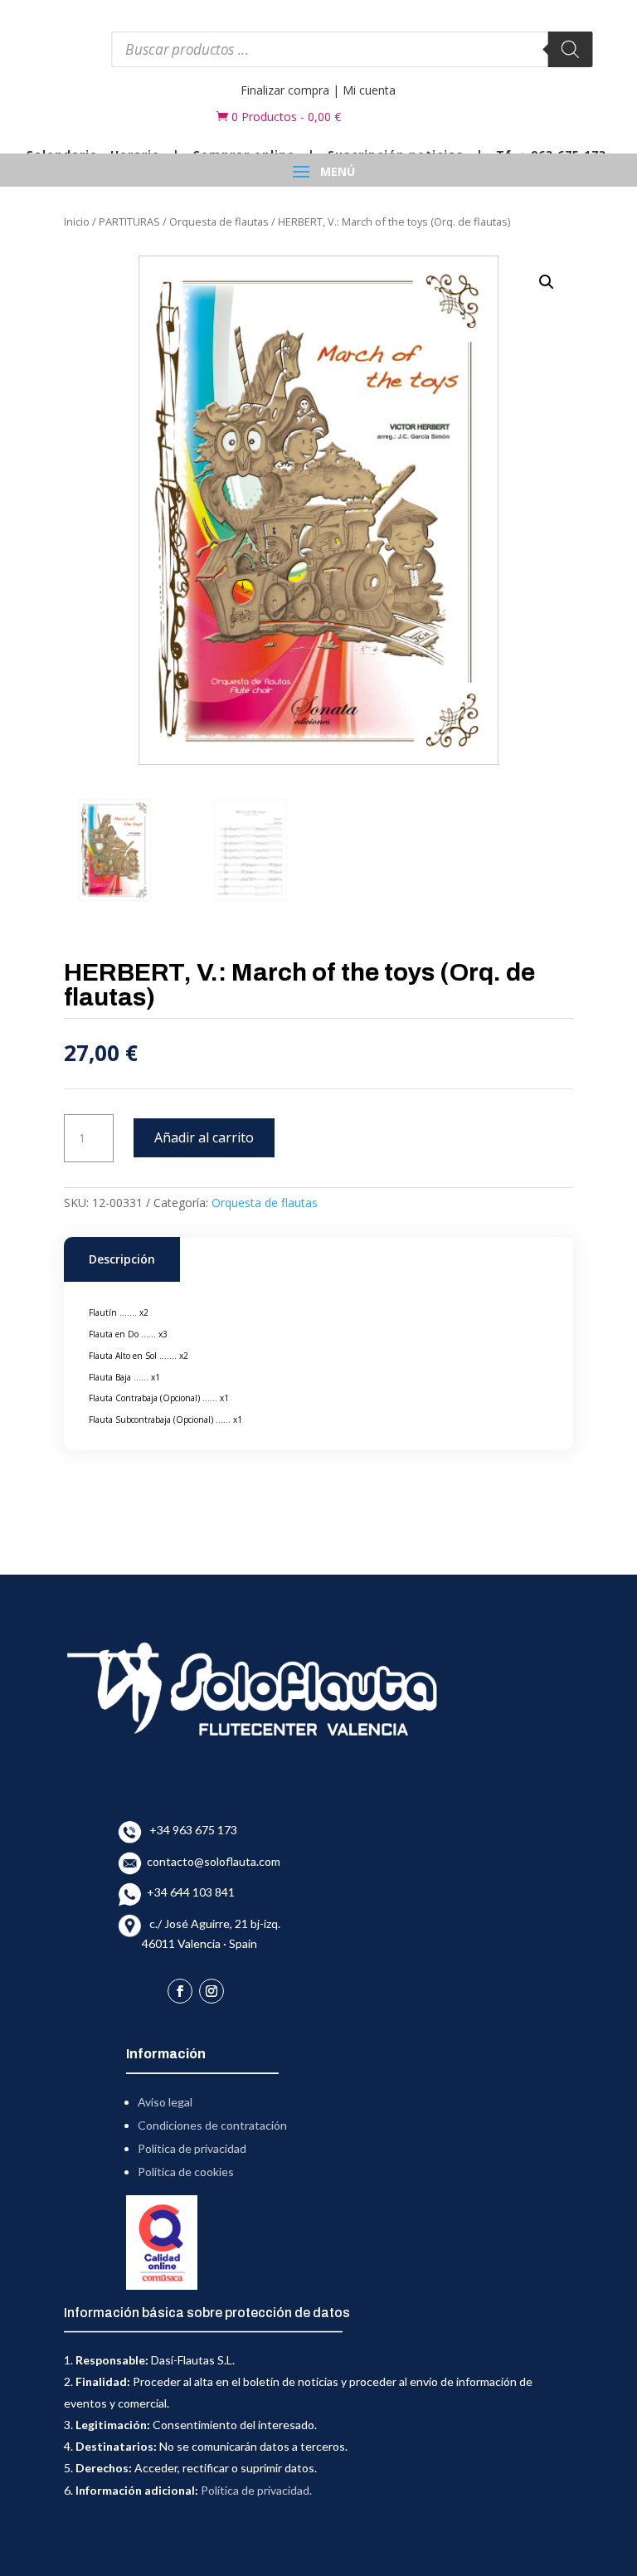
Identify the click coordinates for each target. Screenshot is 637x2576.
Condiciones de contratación (212, 2125)
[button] (547, 282)
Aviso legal (165, 2102)
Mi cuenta (369, 90)
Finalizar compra (285, 90)
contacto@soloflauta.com (211, 1861)
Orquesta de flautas (219, 222)
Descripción (122, 1259)
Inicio (77, 222)
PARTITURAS (129, 222)
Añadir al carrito (204, 1137)
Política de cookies (186, 2172)
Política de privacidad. (256, 2490)
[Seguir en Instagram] (212, 1991)
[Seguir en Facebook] (180, 1991)
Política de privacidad (192, 2148)
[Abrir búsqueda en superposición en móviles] (352, 49)
